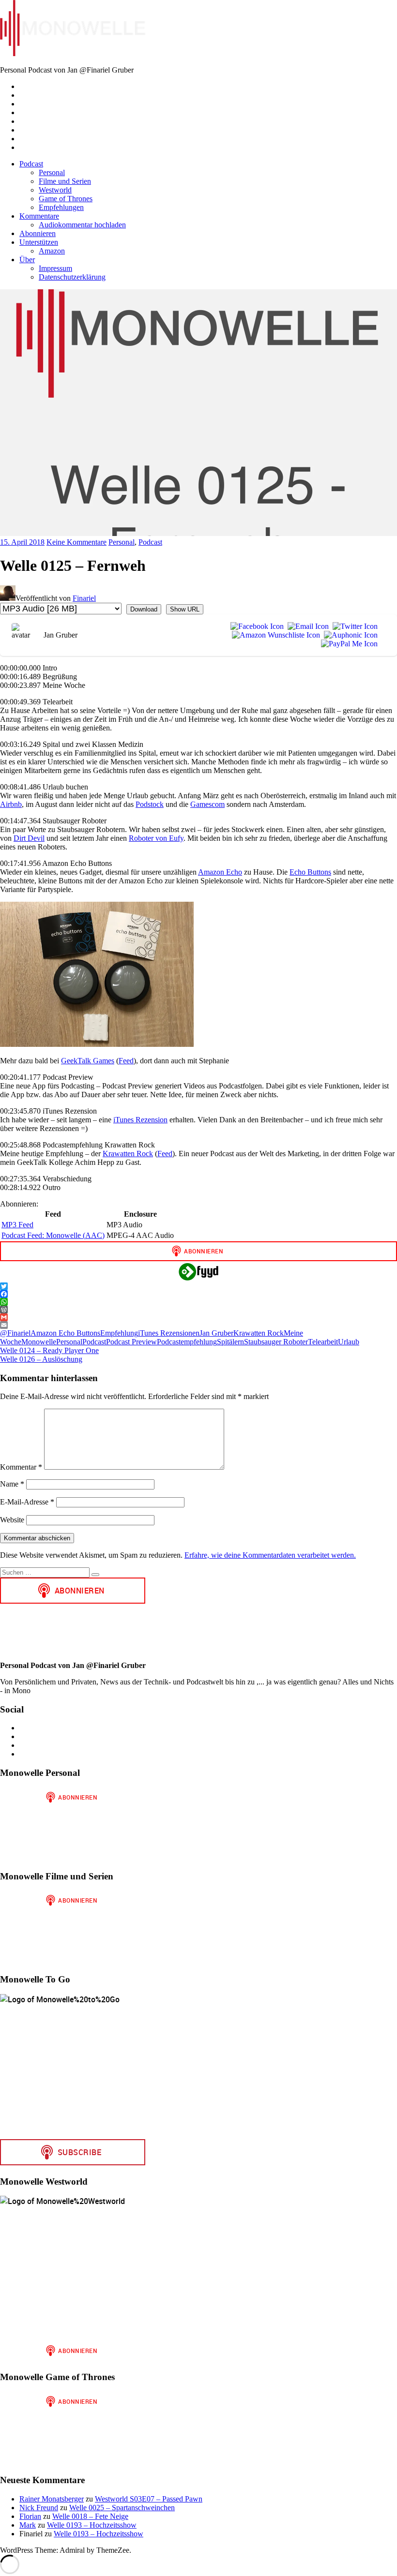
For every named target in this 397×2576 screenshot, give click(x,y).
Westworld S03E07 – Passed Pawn (149, 2499)
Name (12, 1484)
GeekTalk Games (88, 1061)
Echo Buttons (310, 872)
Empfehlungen (61, 207)
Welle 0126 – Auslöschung (41, 1359)
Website (12, 1520)
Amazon (52, 251)
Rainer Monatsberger (52, 2499)
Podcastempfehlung (187, 1342)
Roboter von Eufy (156, 838)
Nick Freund (39, 2508)
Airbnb (11, 804)
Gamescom (207, 804)
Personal (52, 172)
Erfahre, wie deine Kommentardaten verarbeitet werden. (270, 1555)
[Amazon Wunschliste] (274, 635)
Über (27, 260)
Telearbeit (323, 1342)
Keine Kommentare (76, 542)
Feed (126, 1061)
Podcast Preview (131, 1342)
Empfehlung (119, 1333)
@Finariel (15, 1333)
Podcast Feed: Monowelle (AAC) (53, 1235)
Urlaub (349, 1342)
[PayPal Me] (347, 644)
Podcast (31, 164)
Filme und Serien (65, 181)
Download (144, 609)
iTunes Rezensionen (169, 1333)
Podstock (150, 804)
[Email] (306, 626)
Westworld (55, 190)
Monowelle (39, 1342)
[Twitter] (353, 626)
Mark (28, 2525)
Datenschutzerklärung (72, 277)
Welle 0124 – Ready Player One (49, 1350)
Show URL (185, 609)
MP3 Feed (17, 1225)
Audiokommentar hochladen (82, 225)
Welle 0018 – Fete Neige (90, 2516)
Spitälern (230, 1342)
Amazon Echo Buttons (65, 1333)
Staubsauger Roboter (276, 1342)
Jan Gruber (216, 1333)
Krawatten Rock (128, 1154)
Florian (30, 2516)
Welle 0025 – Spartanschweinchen (122, 2508)
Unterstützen (39, 242)
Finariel (84, 598)
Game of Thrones (66, 199)
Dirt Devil (29, 838)
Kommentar (21, 1467)
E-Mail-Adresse (27, 1502)
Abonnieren (38, 233)
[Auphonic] (349, 635)
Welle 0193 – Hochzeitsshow (92, 2525)
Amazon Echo (220, 872)
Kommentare (39, 216)
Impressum (55, 268)
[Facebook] (255, 626)
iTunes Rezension (140, 1120)
